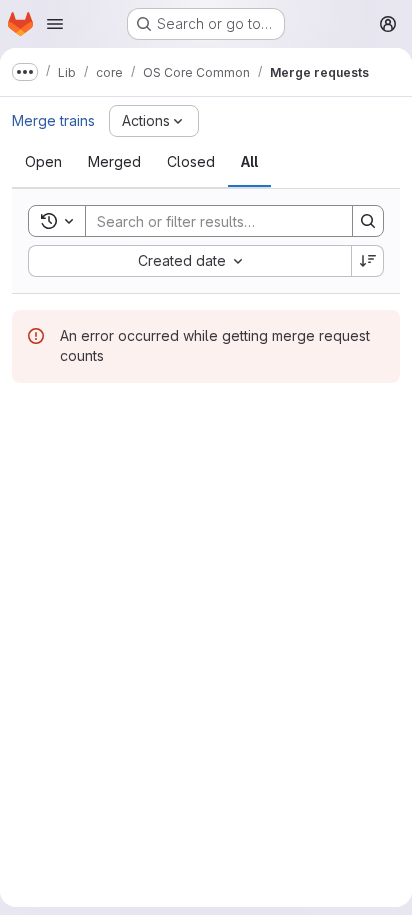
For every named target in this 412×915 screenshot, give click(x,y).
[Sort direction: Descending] (368, 261)
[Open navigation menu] (55, 24)
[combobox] (189, 261)
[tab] (43, 162)
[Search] (368, 221)
